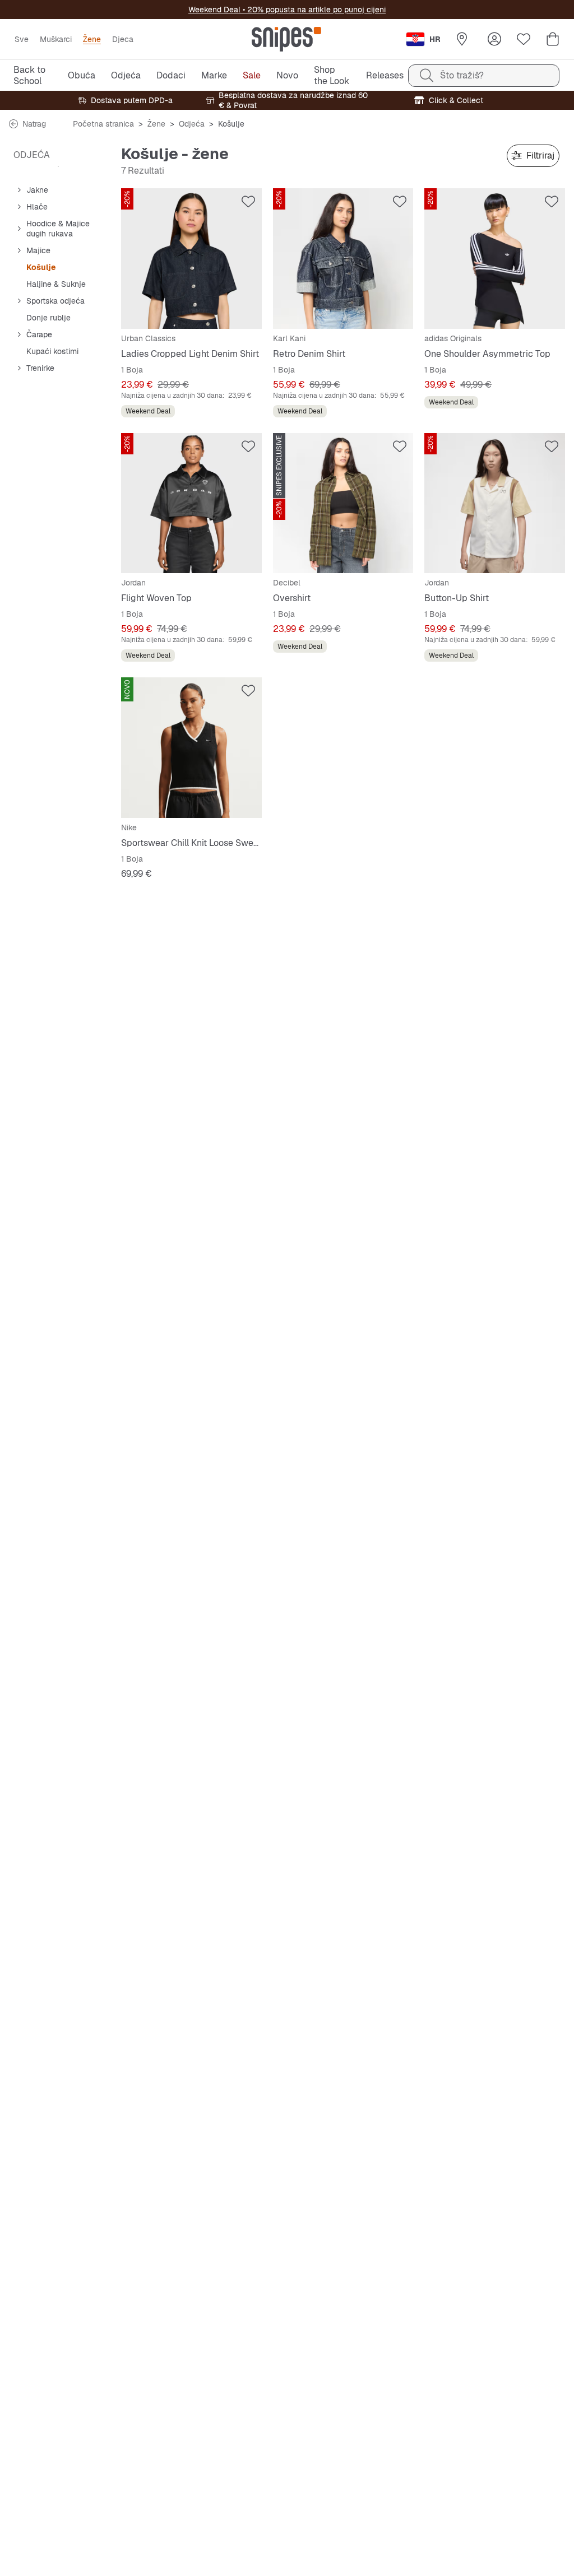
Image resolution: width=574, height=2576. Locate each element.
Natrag (34, 124)
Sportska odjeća (55, 301)
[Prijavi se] (494, 39)
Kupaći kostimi (52, 351)
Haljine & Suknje (56, 284)
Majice (38, 250)
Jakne (37, 190)
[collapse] (19, 190)
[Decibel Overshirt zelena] (343, 503)
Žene (156, 124)
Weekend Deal (214, 10)
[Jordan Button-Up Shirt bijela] (495, 503)
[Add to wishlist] (248, 202)
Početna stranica (103, 124)
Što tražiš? (462, 75)
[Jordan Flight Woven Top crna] (191, 503)
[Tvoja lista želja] (524, 39)
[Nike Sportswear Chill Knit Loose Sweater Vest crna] (191, 748)
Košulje (41, 267)
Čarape (39, 334)
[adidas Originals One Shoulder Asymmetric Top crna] (495, 259)
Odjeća (192, 124)
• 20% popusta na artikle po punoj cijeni (313, 10)
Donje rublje (48, 318)
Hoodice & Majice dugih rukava (58, 229)
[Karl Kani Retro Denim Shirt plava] (343, 259)
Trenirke (40, 368)
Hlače (37, 207)
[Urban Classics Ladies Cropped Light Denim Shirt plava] (191, 259)
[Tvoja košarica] (553, 39)
